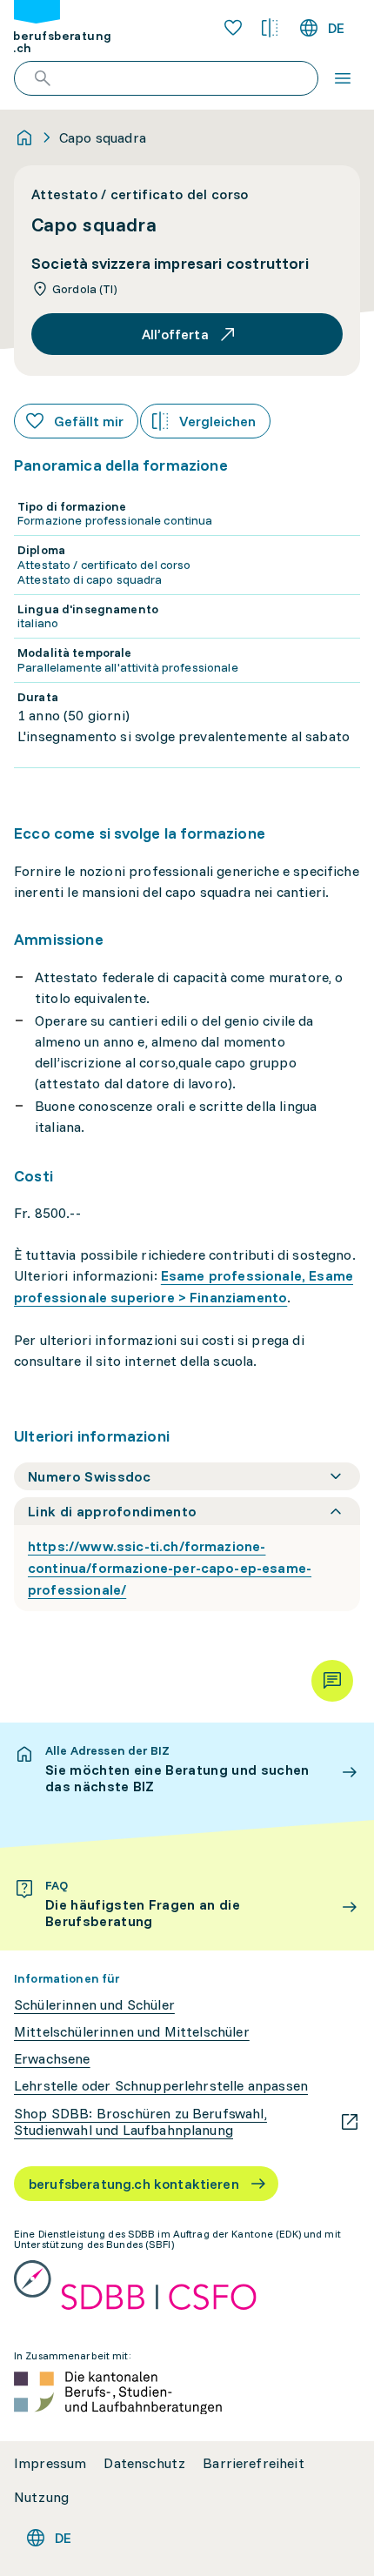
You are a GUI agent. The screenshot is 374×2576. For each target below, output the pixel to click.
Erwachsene (52, 2059)
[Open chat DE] (332, 1681)
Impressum (50, 2463)
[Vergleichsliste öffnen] (270, 28)
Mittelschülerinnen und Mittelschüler (132, 2032)
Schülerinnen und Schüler (94, 2005)
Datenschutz (144, 2463)
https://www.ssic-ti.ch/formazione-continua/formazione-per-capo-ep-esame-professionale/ (170, 1568)
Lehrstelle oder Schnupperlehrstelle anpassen (161, 2086)
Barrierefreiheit (254, 2463)
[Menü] (343, 78)
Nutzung (41, 2497)
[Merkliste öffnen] (233, 28)
